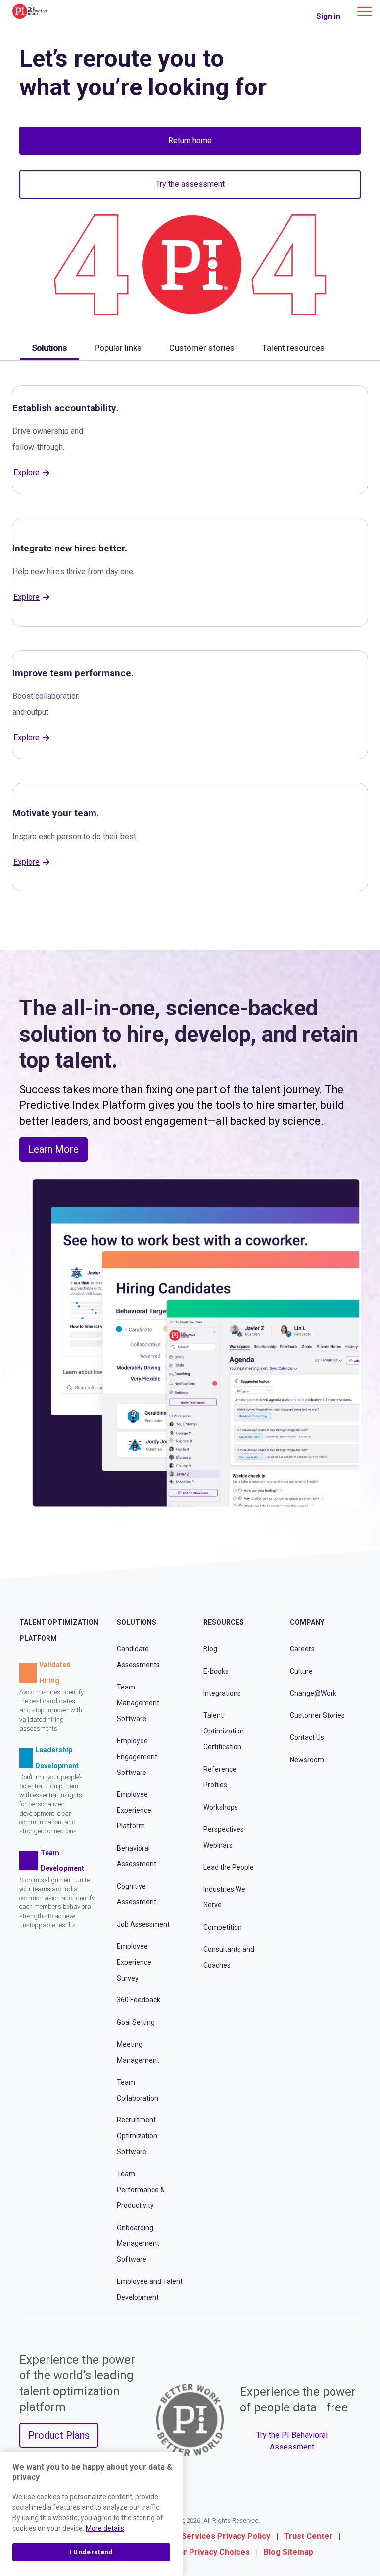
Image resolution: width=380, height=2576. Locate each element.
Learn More (53, 1149)
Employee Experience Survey (134, 1962)
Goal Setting (136, 2022)
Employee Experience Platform (134, 1810)
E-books (216, 1671)
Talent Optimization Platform (59, 1630)
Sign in (328, 16)
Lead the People (229, 1867)
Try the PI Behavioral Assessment (292, 2441)
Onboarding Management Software (138, 2243)
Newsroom (307, 1760)
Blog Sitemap (288, 2552)
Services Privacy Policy (226, 2536)
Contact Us (307, 1737)
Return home (190, 141)
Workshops (221, 1807)
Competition (223, 1927)
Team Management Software (138, 1703)
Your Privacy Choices (210, 2552)
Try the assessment (190, 184)
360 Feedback (139, 2000)
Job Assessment (143, 1924)
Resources (224, 1622)
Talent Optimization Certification (224, 1731)
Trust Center (308, 2536)
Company (307, 1622)
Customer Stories (317, 1715)
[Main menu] (365, 11)
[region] (91, 2514)
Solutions (137, 1622)
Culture (301, 1671)
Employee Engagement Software (137, 1757)
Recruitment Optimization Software (137, 2136)
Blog (210, 1649)
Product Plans (59, 2435)
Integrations (222, 1693)
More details (105, 2528)
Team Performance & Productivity (141, 2190)
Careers (302, 1649)
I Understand (91, 2552)
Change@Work (313, 1693)
